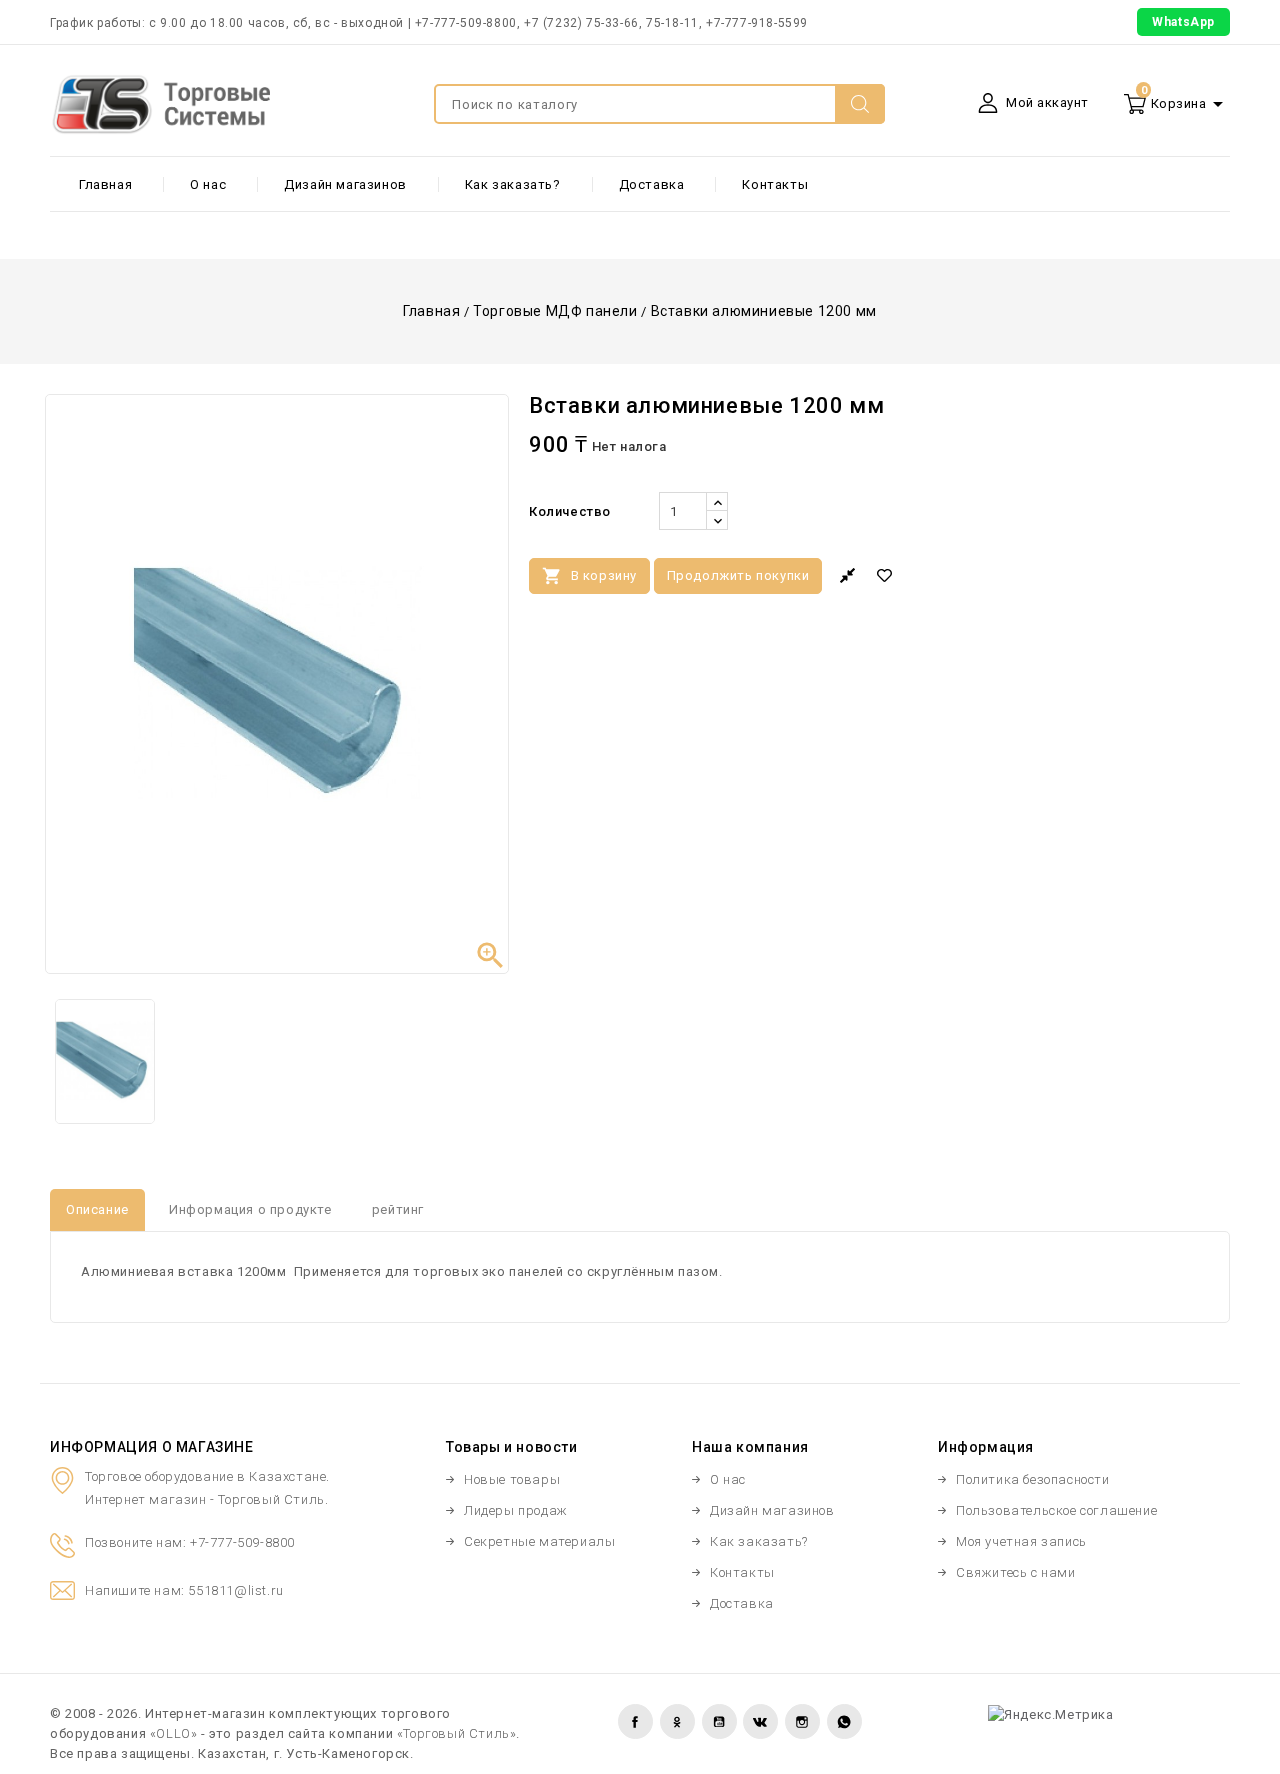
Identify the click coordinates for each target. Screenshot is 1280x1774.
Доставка (652, 184)
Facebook (635, 1721)
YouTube (719, 1721)
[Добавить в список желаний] (887, 576)
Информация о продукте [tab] (250, 1209)
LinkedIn (844, 1721)
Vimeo (760, 1721)
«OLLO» (174, 1733)
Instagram (802, 1721)
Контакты (775, 184)
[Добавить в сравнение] (847, 576)
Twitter (677, 1721)
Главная (105, 184)
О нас (208, 184)
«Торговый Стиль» (457, 1733)
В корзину (589, 576)
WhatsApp (1183, 22)
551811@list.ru (235, 1590)
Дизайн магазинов (345, 184)
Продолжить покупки (738, 575)
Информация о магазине (152, 1447)
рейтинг (398, 1209)
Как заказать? (513, 184)
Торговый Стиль (271, 1499)
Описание (97, 1209)
